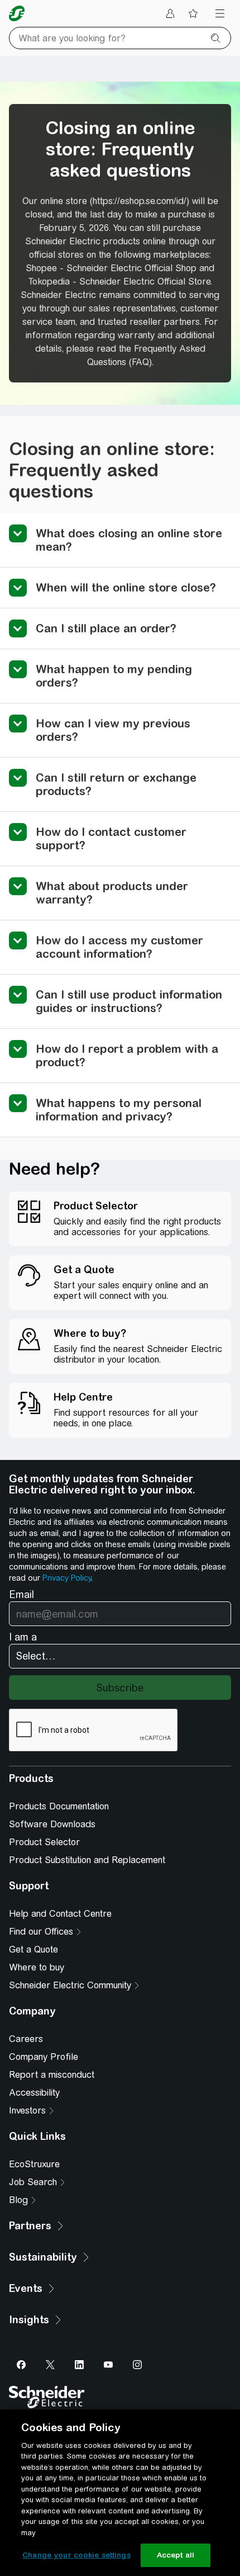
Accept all (176, 2555)
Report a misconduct (52, 2075)
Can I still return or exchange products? (116, 784)
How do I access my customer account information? (119, 947)
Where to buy (37, 1967)
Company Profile (44, 2057)
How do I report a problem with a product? (127, 1055)
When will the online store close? (126, 587)
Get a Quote (33, 1949)
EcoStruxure (34, 2164)
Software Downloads (52, 1824)
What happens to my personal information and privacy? (119, 1110)
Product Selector (44, 1842)
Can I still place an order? (106, 628)
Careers (26, 2039)
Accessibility (34, 2093)
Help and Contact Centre (60, 1914)
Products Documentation (59, 1806)
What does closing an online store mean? (129, 540)
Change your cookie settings (76, 2555)
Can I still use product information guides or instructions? (129, 1001)
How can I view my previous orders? (113, 730)
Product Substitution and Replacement (87, 1860)
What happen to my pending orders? (114, 676)
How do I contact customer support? (111, 838)
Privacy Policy (67, 1578)
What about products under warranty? (112, 893)
